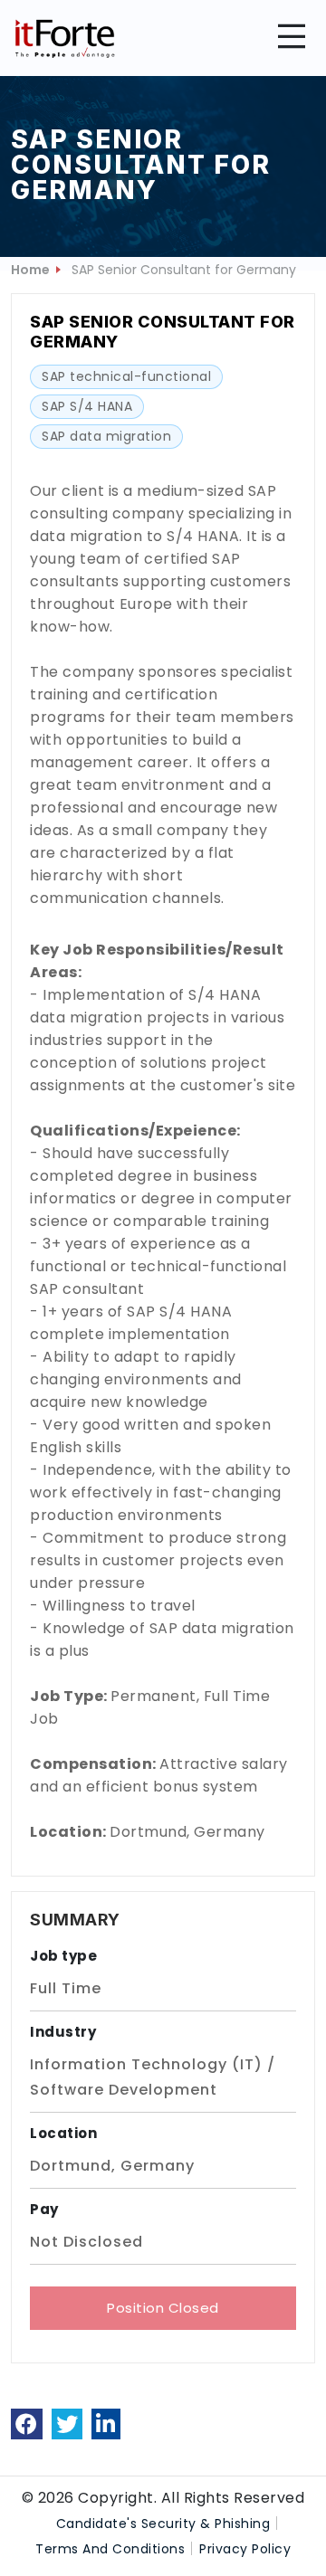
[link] (27, 2424)
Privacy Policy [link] (245, 2549)
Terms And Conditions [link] (110, 2549)
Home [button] (30, 270)
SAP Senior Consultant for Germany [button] (184, 270)
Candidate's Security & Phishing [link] (163, 2524)
